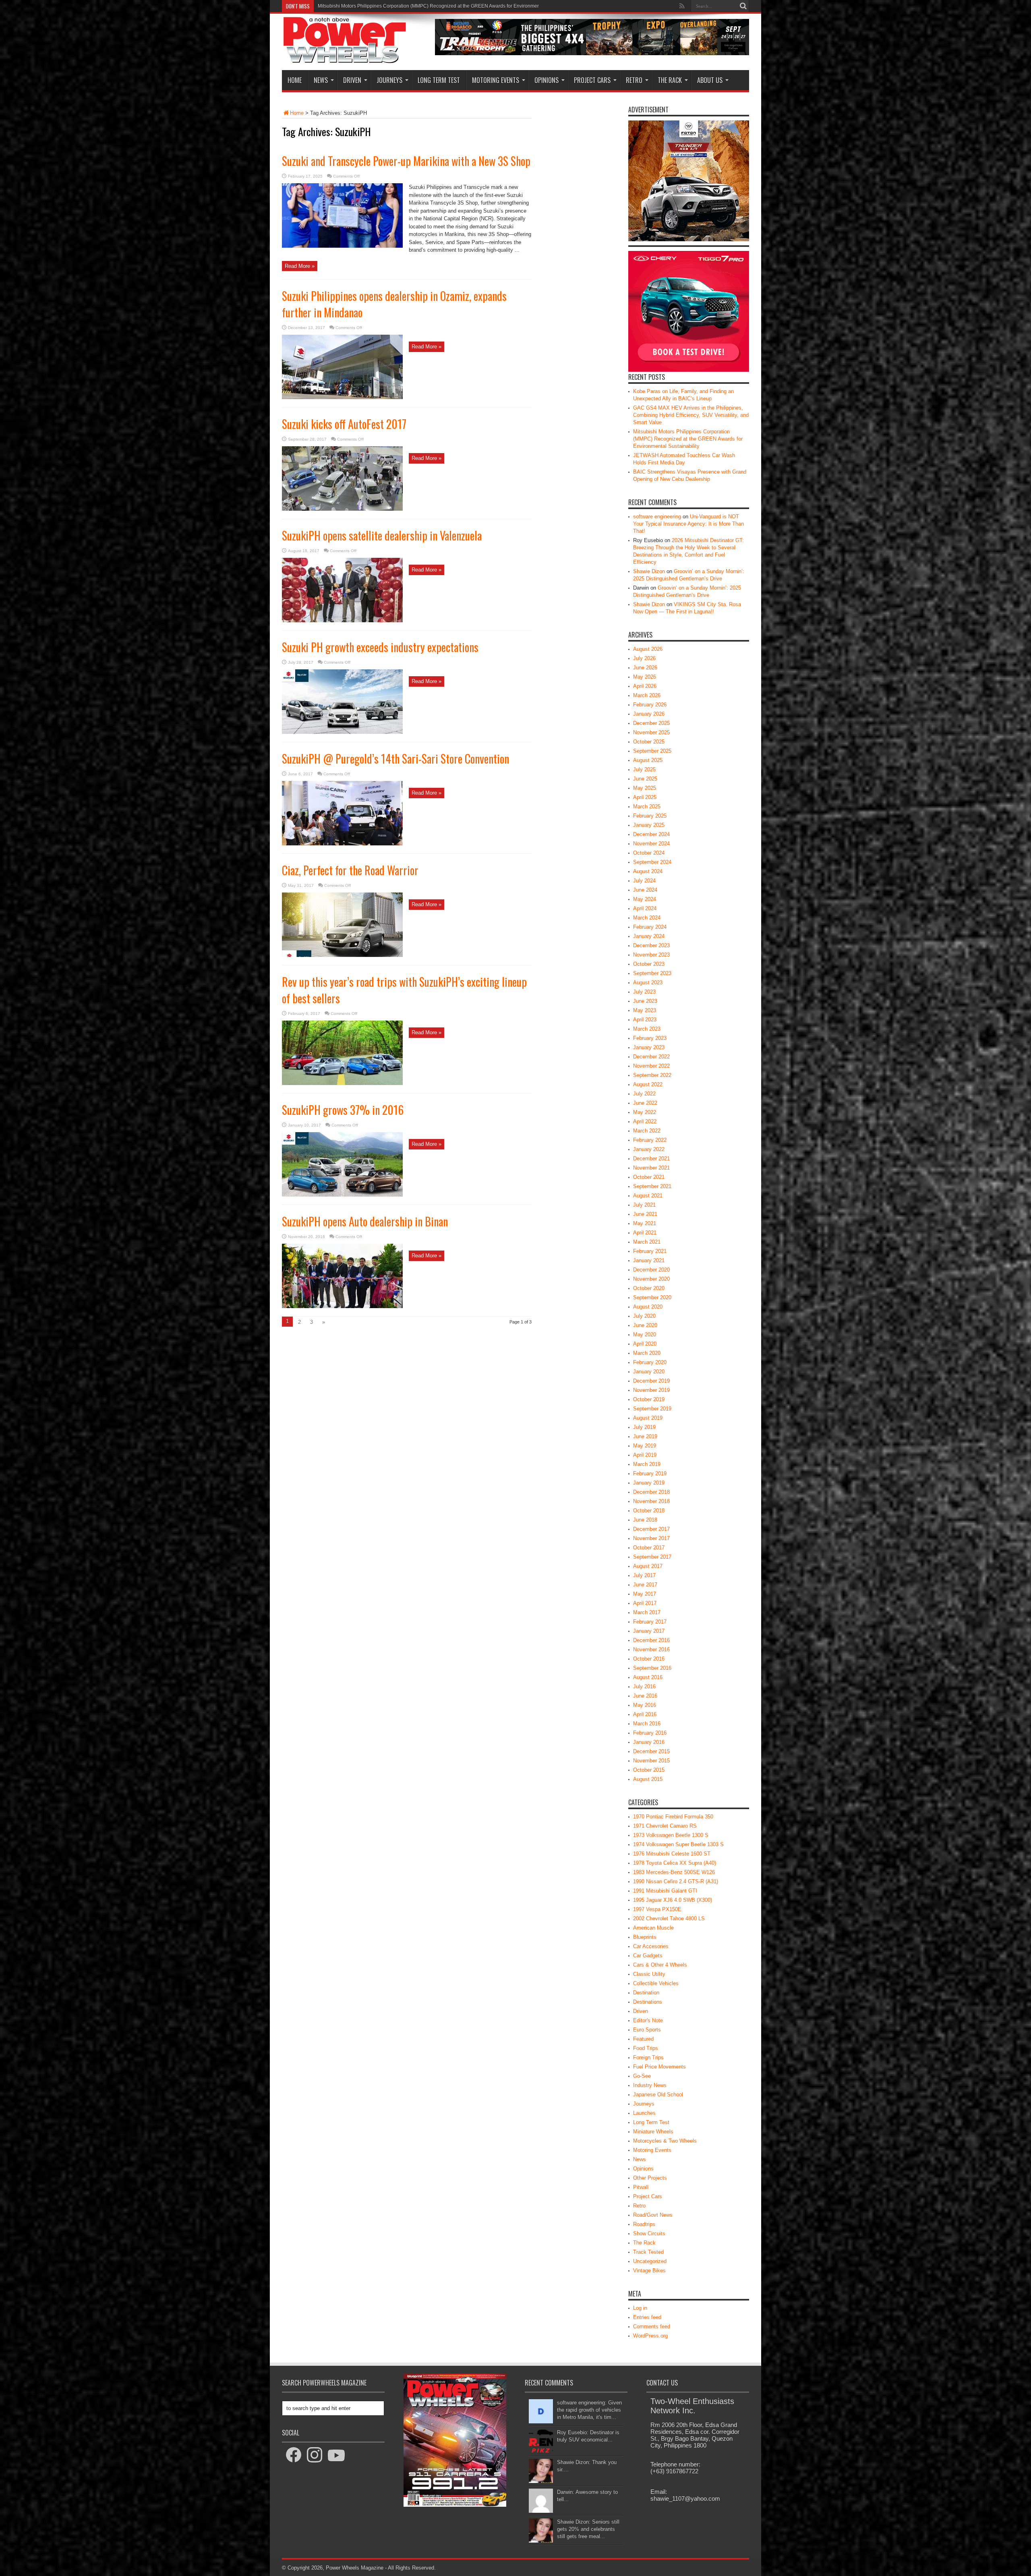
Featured (643, 2039)
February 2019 (650, 1473)
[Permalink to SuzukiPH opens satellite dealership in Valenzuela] (342, 620)
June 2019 (645, 1436)
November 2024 (651, 844)
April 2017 (645, 1603)
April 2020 (645, 1344)
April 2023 (645, 1020)
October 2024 (649, 853)
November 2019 (651, 1390)
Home (295, 80)
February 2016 (650, 1733)
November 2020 (651, 1279)
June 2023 (645, 1001)
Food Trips (646, 2048)
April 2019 (645, 1455)
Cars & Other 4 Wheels (660, 1965)
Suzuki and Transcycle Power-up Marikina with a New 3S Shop (406, 161)
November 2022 (651, 1066)
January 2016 (649, 1742)
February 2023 (650, 1038)
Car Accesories (651, 1946)
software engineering (657, 517)
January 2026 (649, 714)
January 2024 (649, 936)
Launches (644, 2113)
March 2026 (647, 695)
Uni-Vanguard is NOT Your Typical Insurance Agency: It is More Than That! (688, 524)
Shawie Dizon (649, 571)
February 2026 (650, 705)
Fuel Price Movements (659, 2067)
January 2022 (649, 1149)
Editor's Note (648, 2020)
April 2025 (645, 797)
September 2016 (652, 1668)
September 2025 (652, 751)
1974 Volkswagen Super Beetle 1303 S (678, 1844)
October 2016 (649, 1659)
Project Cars (592, 80)
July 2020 (644, 1316)
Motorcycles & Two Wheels (665, 2141)
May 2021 (645, 1223)
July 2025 (644, 769)
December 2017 (651, 1529)
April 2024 (645, 908)
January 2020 (649, 1372)
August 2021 (648, 1196)
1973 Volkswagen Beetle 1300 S (671, 1835)
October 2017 (649, 1548)
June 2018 (645, 1520)
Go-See (642, 2076)
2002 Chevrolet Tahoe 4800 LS (669, 1919)
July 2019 (644, 1427)
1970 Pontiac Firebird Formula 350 (673, 1817)
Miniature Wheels (653, 2132)
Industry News (650, 2085)
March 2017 (647, 1612)
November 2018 (651, 1501)
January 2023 (649, 1047)
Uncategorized (650, 2261)
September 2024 (652, 862)
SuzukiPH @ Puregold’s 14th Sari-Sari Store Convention (395, 759)
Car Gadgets (648, 1956)
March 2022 (647, 1131)
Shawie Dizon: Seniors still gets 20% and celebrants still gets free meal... (588, 2529)
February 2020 (650, 1362)
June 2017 (645, 1585)
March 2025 (647, 807)
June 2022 (645, 1103)
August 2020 (648, 1307)
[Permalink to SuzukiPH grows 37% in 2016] (342, 1195)
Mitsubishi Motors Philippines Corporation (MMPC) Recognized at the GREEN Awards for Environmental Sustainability (688, 439)
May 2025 (645, 788)
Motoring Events (496, 80)
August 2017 (648, 1566)
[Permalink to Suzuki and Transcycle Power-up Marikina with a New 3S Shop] (342, 246)
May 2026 (645, 677)
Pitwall (641, 2187)
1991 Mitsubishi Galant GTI (665, 1891)
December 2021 (651, 1159)
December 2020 (651, 1270)
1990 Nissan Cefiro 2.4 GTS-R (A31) (676, 1881)
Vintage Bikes (649, 2271)
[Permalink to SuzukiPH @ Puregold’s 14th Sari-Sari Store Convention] (342, 844)
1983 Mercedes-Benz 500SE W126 (674, 1872)
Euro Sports (647, 2030)
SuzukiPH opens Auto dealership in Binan (365, 1221)
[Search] (743, 6)
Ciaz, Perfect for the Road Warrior (350, 870)
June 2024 (645, 890)
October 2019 (649, 1399)
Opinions (547, 80)
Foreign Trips (648, 2057)
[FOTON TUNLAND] (592, 53)
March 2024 (647, 918)
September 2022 (652, 1075)
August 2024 (648, 871)
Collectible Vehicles (656, 1983)
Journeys (389, 80)
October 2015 (649, 1770)
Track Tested (648, 2252)
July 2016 (644, 1687)
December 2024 (651, 834)
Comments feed (652, 2326)
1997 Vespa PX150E (657, 1909)
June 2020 (645, 1325)
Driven (352, 80)
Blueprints (645, 1937)
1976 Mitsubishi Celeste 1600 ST (672, 1854)
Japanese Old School (658, 2095)
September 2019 (652, 1409)
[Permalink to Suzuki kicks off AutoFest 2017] (342, 509)
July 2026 (644, 658)
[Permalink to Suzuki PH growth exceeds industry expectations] (342, 732)
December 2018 (651, 1492)
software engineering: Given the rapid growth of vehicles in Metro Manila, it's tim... (589, 2410)
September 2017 (652, 1557)
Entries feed (647, 2317)
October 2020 (649, 1288)
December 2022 (651, 1057)
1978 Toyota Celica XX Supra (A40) (675, 1863)
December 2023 (651, 945)
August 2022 (648, 1084)
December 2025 (651, 723)
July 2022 (644, 1094)
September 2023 (652, 973)
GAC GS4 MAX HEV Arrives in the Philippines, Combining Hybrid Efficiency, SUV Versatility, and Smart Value (691, 415)
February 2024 (650, 927)
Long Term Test (439, 80)
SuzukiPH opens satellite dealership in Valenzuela (382, 535)
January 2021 (649, 1260)
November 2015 (651, 1761)
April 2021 (645, 1233)
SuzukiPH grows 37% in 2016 (343, 1110)
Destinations (648, 2002)
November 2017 (651, 1538)
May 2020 (645, 1335)
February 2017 (650, 1622)
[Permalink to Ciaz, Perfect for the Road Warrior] (342, 955)
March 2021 (647, 1242)
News (321, 80)
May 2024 (645, 899)
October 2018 (649, 1511)
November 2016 (651, 1649)
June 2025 (645, 779)
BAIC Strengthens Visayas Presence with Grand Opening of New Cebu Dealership (408, 6)
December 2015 (651, 1751)
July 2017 (644, 1575)
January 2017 (649, 1631)
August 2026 (648, 649)
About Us (710, 80)
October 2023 (649, 964)
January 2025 (649, 825)
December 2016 (651, 1640)
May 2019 (645, 1446)
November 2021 (651, 1168)
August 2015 (648, 1779)
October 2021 (649, 1177)
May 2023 (645, 1010)
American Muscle (653, 1928)
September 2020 (652, 1297)
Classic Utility (649, 1974)
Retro (634, 80)
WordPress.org (650, 2336)
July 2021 (644, 1205)
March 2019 (647, 1464)
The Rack (670, 80)
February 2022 (650, 1140)
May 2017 (645, 1594)
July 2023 (644, 992)
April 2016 (645, 1714)
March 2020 (647, 1353)
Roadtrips (644, 2224)
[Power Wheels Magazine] (345, 58)
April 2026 (645, 686)
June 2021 (645, 1214)
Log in (640, 2308)
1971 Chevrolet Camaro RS (665, 1826)
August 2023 (648, 983)
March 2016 (647, 1724)
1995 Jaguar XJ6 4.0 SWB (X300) (673, 1900)
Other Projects (650, 2178)
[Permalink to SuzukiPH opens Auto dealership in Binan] (342, 1306)
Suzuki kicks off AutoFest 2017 (344, 424)
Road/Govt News (653, 2215)
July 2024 (644, 881)
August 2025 (648, 760)
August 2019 (648, 1418)
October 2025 (649, 742)
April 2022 (645, 1121)
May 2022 (645, 1112)
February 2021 (650, 1251)
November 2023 (651, 955)
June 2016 (645, 1696)
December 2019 (651, 1381)
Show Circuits (649, 2233)
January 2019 (649, 1483)
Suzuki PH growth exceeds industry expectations (380, 647)
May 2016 (645, 1705)
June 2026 (645, 668)
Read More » (300, 266)
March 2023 (647, 1029)
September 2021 (652, 1186)
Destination (646, 1993)
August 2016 (648, 1677)
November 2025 (651, 732)
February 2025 (650, 816)
